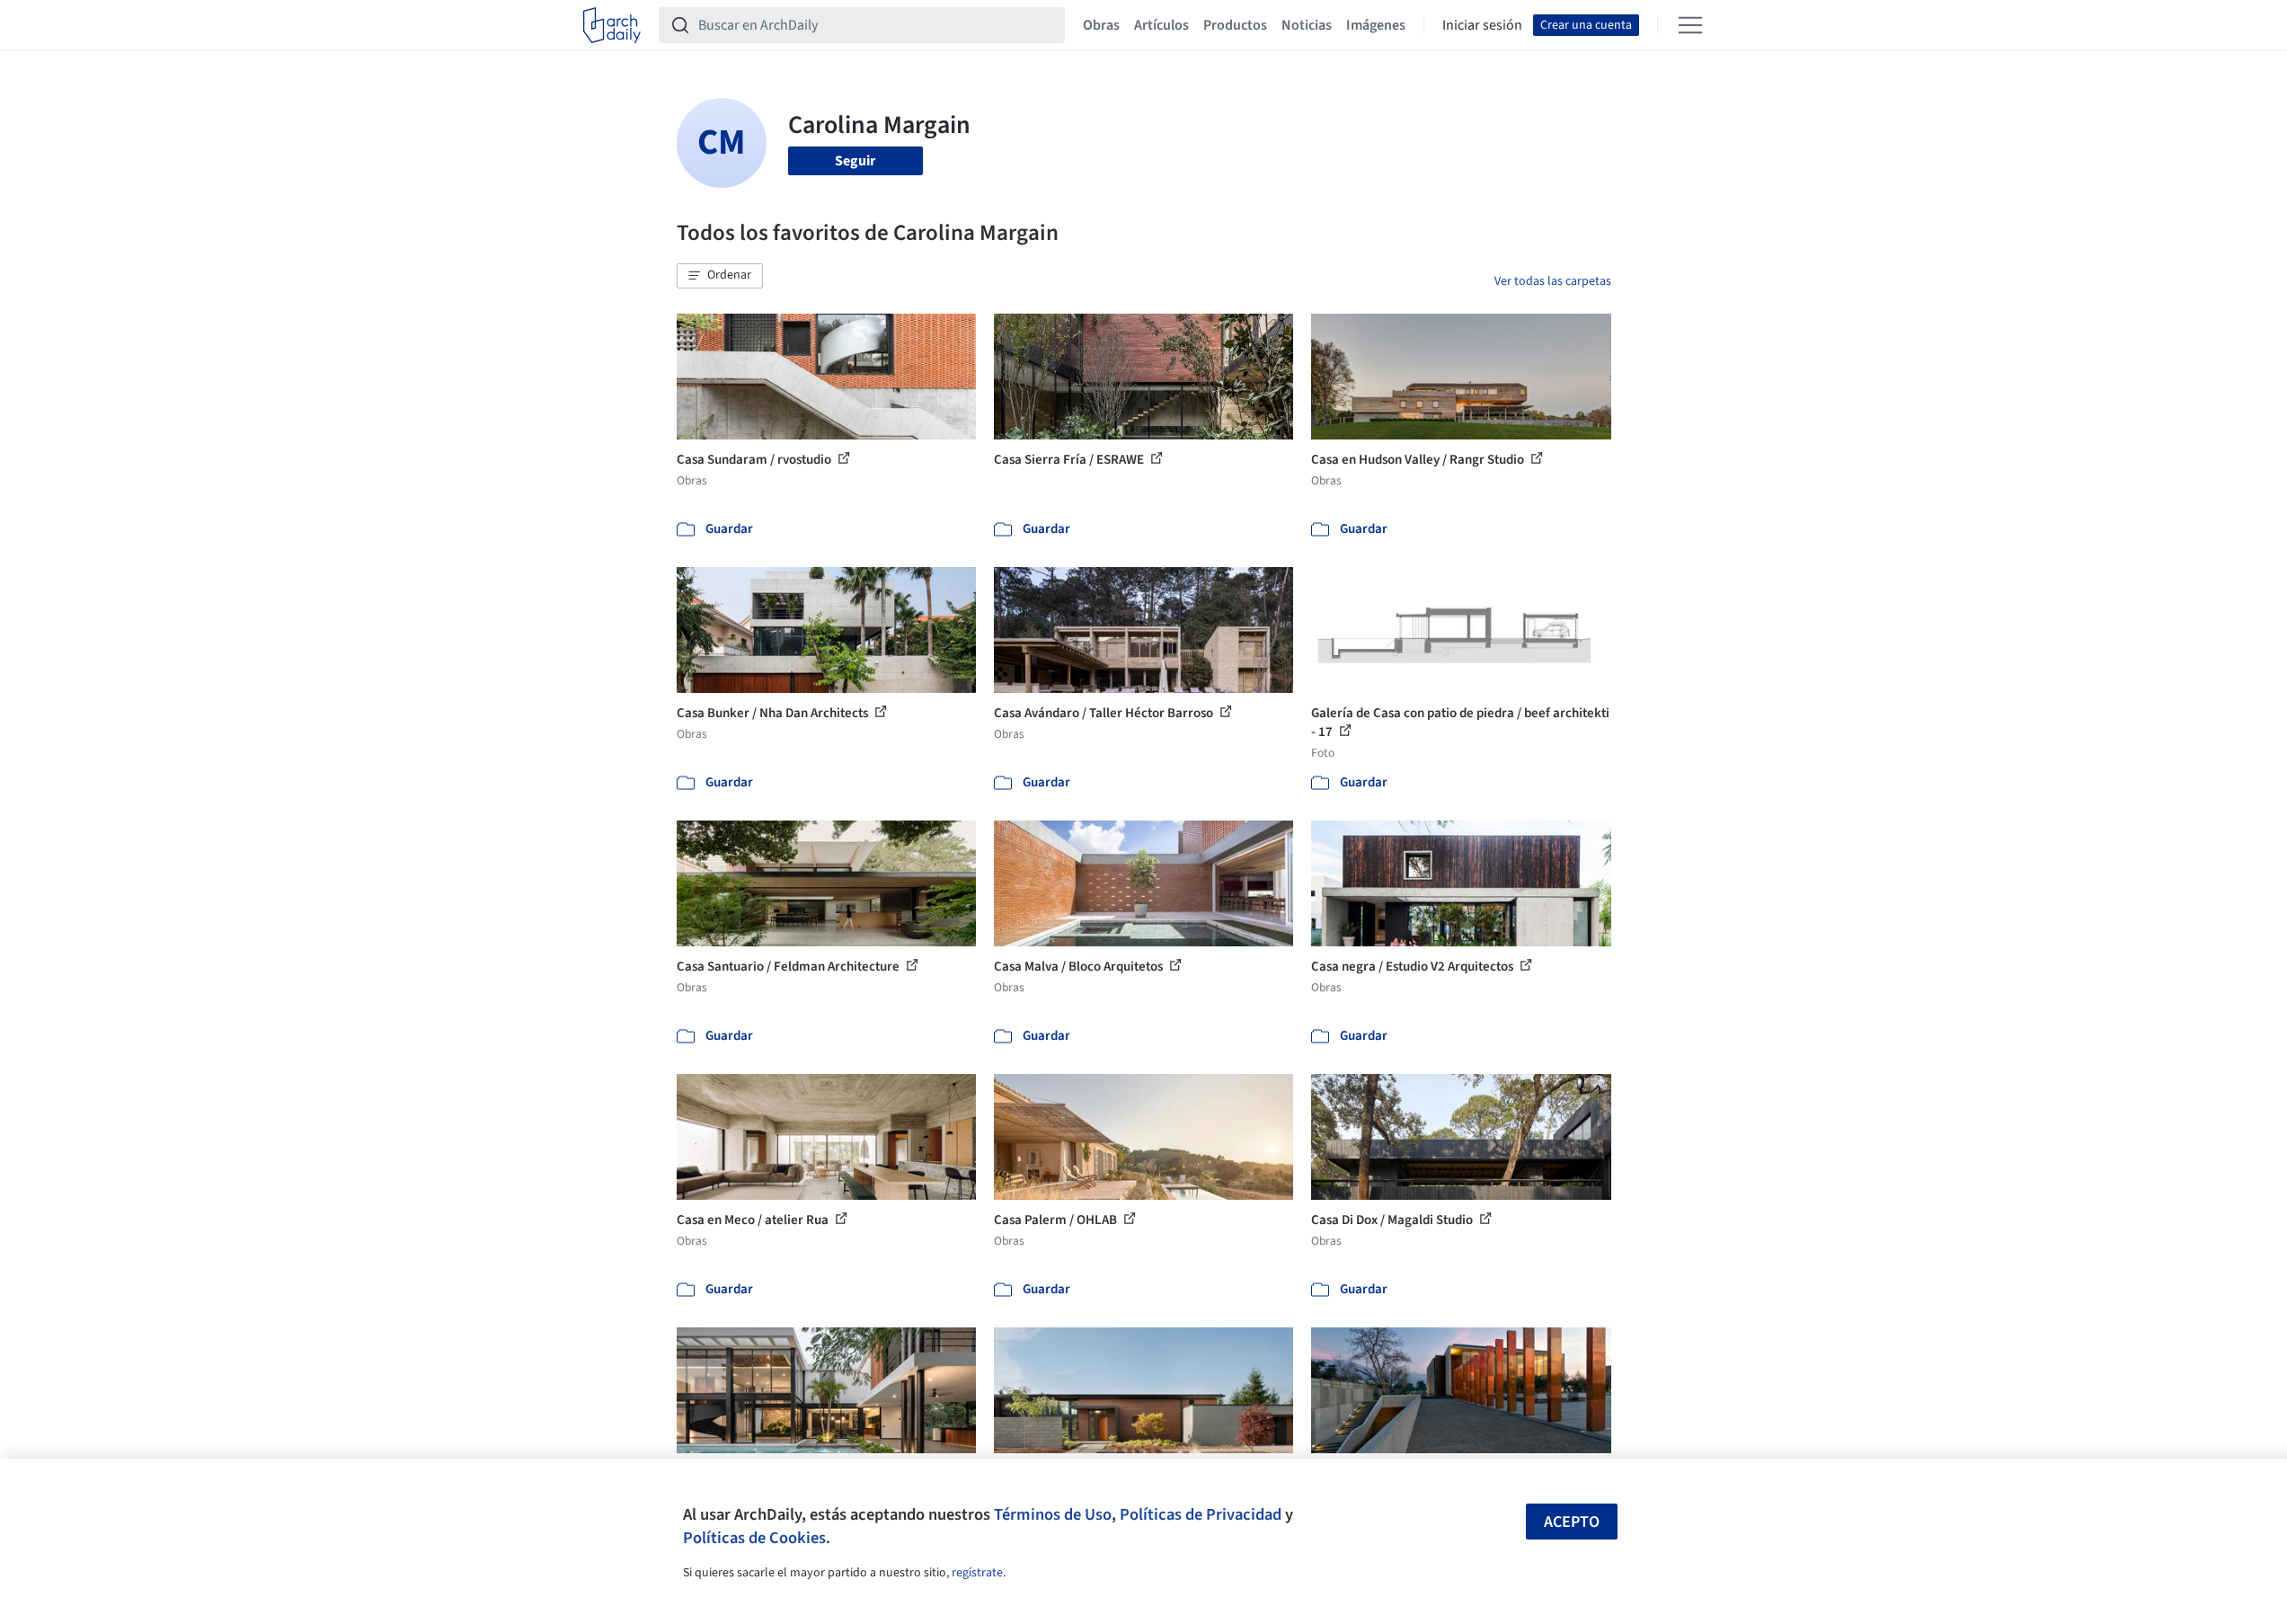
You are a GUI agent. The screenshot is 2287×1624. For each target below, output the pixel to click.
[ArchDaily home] (612, 25)
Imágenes (1376, 25)
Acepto (1572, 1522)
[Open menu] (1690, 25)
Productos (1235, 25)
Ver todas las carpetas (1553, 281)
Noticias (1307, 25)
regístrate (977, 1573)
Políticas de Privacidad (1201, 1514)
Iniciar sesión (1482, 25)
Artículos (1161, 25)
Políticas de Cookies (754, 1538)
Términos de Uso (1053, 1514)
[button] (720, 276)
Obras (1101, 25)
